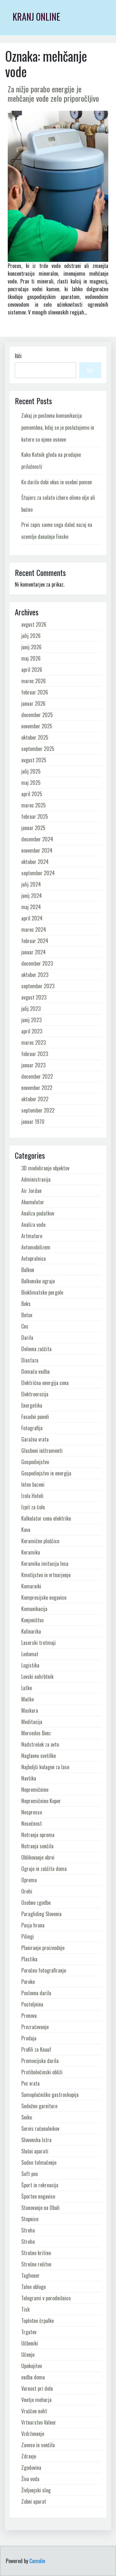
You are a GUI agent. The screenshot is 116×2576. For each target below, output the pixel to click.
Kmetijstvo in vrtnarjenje (46, 1575)
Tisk (25, 2309)
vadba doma (33, 2377)
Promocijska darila (40, 2061)
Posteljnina (32, 2004)
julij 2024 (31, 884)
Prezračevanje (35, 2027)
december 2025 (37, 715)
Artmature (32, 1236)
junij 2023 (31, 1020)
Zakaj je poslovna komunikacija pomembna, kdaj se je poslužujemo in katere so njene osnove (58, 427)
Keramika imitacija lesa (45, 1564)
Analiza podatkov (38, 1213)
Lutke (27, 1688)
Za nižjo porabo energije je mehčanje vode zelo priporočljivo (53, 93)
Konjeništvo (32, 1620)
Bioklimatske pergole (42, 1292)
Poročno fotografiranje (44, 1970)
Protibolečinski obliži (42, 2072)
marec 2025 (34, 805)
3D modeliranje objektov (45, 1168)
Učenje (28, 2355)
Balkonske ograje (38, 1281)
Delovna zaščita (36, 1349)
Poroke (28, 1982)
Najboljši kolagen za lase (45, 1767)
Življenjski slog (36, 2490)
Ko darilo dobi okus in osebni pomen (57, 482)
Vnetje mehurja (36, 2400)
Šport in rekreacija (40, 2185)
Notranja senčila (37, 1846)
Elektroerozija (35, 1394)
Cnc (25, 1326)
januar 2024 (34, 952)
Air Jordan (31, 1191)
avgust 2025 (34, 760)
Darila (27, 1338)
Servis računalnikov (40, 2129)
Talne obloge (34, 2287)
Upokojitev (32, 2366)
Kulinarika (31, 1631)
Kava (26, 1530)
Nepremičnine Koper (41, 1801)
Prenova (29, 2016)
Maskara (30, 1710)
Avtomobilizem (36, 1247)
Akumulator (33, 1202)
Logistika (30, 1665)
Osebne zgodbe (36, 1903)
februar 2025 (35, 816)
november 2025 (37, 726)
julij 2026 (31, 636)
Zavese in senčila (38, 2445)
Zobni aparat (34, 2501)
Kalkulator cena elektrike (46, 1518)
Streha (28, 2230)
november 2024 (37, 850)
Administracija (36, 1179)
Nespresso (32, 1812)
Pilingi (28, 1936)
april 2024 (32, 918)
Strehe (28, 2242)
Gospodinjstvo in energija (46, 1473)
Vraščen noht (34, 2411)
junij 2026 (31, 647)
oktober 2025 (35, 737)
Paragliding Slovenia (41, 1914)
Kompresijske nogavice (44, 1597)
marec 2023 (34, 1042)
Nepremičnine (35, 1790)
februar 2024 (35, 941)
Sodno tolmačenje (39, 2162)
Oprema (29, 1880)
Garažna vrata (35, 1439)
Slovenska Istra (36, 2140)
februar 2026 (35, 692)
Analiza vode (33, 1225)
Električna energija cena (45, 1383)
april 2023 (32, 1031)
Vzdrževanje (33, 2434)
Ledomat (30, 1654)
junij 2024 (32, 896)
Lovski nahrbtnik (37, 1677)
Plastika (29, 1959)
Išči (18, 356)
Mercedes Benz (36, 1733)
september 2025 (38, 749)
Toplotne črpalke (38, 2321)
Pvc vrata (30, 2083)
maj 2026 (31, 658)
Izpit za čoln (33, 1507)
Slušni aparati (35, 2151)
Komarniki (31, 1586)
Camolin (37, 2561)
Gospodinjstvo (35, 1462)
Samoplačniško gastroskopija (50, 2095)
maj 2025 (31, 783)
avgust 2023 (34, 997)
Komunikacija (34, 1609)
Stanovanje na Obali (40, 2208)
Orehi (27, 1891)
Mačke (28, 1699)
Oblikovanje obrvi (38, 1857)
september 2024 (38, 873)
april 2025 (32, 794)
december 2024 (37, 839)
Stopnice (30, 2219)
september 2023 (38, 986)
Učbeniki (30, 2343)
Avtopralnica (34, 1258)
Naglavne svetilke (39, 1756)
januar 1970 (33, 1122)
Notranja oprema (38, 1835)
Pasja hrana (33, 1925)
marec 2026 (34, 681)
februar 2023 (35, 1054)
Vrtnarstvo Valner (39, 2422)
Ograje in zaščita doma (44, 1869)
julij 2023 (31, 1009)
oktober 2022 (35, 1099)
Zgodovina (31, 2468)
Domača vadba (35, 1371)
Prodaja (29, 2038)
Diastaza (30, 1360)
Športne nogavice (38, 2196)
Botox (27, 1315)
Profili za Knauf (36, 2049)
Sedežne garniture (39, 2106)
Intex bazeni (33, 1484)
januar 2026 (33, 703)
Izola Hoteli (32, 1496)
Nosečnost (32, 1823)
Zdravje (29, 2456)
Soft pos (30, 2174)
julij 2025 (31, 771)
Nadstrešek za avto (40, 1744)
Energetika (32, 1405)
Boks (26, 1304)
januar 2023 (33, 1065)
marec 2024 (34, 929)
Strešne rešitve (36, 2264)
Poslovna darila (36, 1993)
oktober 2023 (35, 975)
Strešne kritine (36, 2253)
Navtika (29, 1778)
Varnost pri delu (37, 2388)
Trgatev (29, 2332)
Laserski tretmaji (39, 1643)
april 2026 (32, 670)
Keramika (31, 1552)
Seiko (27, 2117)
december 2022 (37, 1076)
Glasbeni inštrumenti (42, 1451)
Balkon (28, 1270)
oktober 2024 (35, 862)
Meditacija (32, 1722)
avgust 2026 (34, 624)
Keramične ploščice (40, 1541)
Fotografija (32, 1428)
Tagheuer (30, 2275)
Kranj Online (36, 17)
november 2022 (37, 1088)
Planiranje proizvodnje (43, 1948)
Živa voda (30, 2479)
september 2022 (38, 1110)
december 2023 (37, 963)
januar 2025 (33, 828)
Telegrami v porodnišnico (46, 2298)
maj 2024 (31, 907)
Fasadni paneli (35, 1417)
